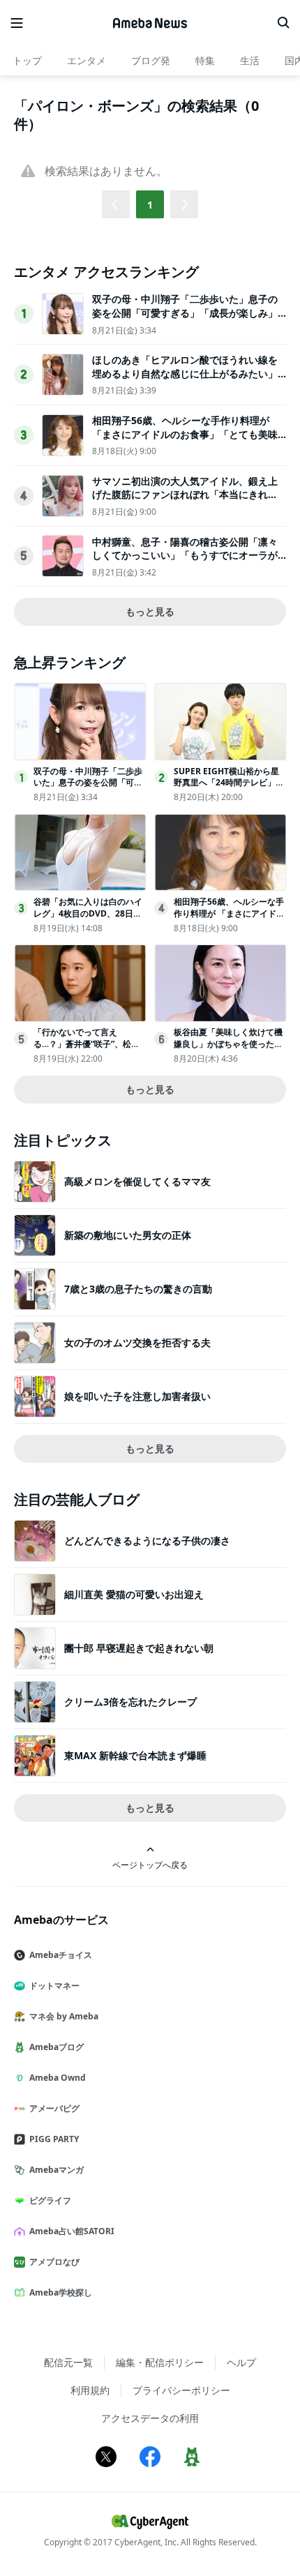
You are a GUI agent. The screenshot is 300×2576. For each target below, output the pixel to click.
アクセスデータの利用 (150, 2418)
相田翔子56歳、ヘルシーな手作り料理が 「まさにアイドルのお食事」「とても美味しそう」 (185, 434)
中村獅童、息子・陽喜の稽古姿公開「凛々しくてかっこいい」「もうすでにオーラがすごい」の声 (185, 555)
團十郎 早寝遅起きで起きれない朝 (139, 1648)
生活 (250, 60)
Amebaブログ (57, 2047)
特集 (205, 60)
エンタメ (87, 60)
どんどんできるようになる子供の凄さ (147, 1541)
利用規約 (90, 2390)
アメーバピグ (54, 2108)
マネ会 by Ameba (64, 2016)
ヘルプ (241, 2362)
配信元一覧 (68, 2362)
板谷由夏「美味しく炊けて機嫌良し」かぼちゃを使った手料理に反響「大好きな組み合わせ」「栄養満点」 (228, 1049)
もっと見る (150, 611)
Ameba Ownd (58, 2078)
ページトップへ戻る (150, 1865)
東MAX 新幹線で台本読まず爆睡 (135, 1755)
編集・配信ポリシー (160, 2362)
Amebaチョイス (61, 1955)
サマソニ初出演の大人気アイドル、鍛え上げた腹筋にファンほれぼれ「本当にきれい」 (185, 495)
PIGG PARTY (54, 2139)
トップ (27, 60)
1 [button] (150, 205)
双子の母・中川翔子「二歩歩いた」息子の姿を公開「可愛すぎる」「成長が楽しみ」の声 (185, 312)
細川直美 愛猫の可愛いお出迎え (134, 1594)
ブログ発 (151, 60)
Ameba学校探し (61, 2292)
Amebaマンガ (57, 2170)
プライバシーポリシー (181, 2390)
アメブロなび (54, 2262)
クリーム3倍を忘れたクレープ (130, 1702)
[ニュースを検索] (283, 23)
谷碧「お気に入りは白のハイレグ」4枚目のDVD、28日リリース (88, 913)
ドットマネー (54, 1986)
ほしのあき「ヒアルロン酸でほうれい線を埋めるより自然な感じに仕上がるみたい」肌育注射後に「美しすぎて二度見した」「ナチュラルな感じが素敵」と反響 (185, 380)
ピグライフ (50, 2200)
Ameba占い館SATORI (72, 2231)
